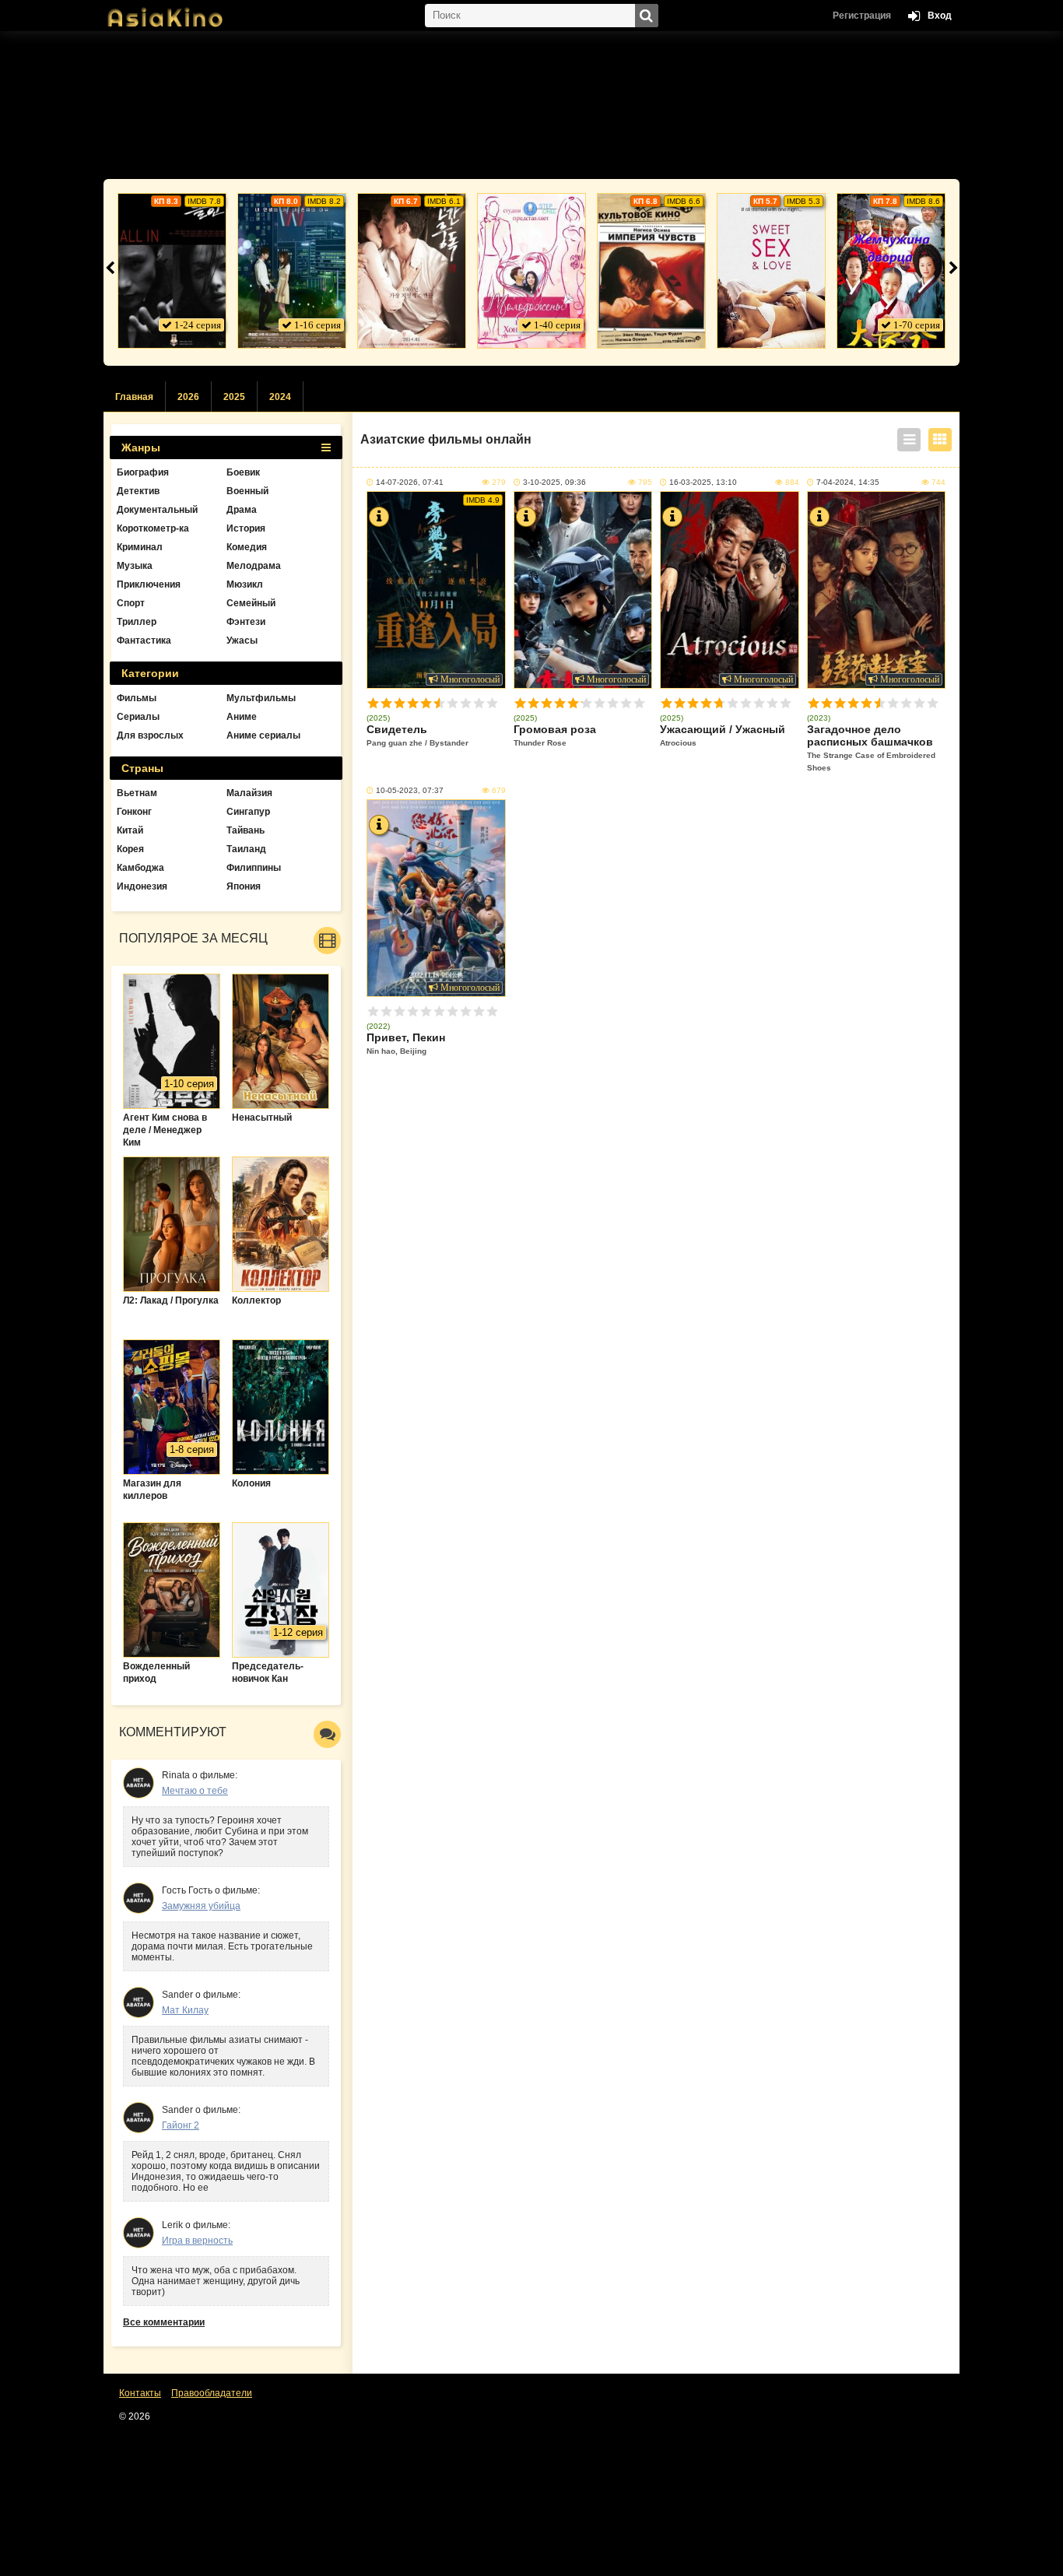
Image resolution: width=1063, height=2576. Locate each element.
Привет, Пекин (406, 1043)
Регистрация (862, 16)
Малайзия (249, 793)
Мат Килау (185, 2010)
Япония (244, 886)
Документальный (157, 510)
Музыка (135, 566)
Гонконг (134, 812)
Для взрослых (150, 735)
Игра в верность (197, 2241)
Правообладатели (212, 2393)
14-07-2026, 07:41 (410, 482)
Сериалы (138, 717)
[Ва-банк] (172, 271)
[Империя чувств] (651, 271)
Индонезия (142, 886)
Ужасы (242, 640)
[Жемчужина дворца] (891, 271)
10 (492, 703)
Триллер (137, 622)
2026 (188, 397)
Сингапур (248, 812)
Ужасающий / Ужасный (723, 735)
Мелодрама (254, 566)
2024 (280, 397)
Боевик (243, 472)
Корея (130, 849)
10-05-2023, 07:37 (410, 790)
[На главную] (181, 12)
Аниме (242, 717)
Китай (130, 830)
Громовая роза (555, 735)
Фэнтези (246, 622)
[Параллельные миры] (292, 271)
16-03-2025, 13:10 (703, 482)
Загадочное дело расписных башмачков (871, 748)
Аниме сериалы (263, 735)
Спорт (131, 603)
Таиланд (246, 849)
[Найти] (647, 16)
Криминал (140, 547)
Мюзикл (245, 584)
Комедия (247, 547)
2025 (234, 397)
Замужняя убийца (201, 1906)
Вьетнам (137, 793)
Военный (247, 491)
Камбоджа (140, 868)
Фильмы (137, 698)
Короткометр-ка (153, 528)
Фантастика (144, 640)
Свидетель (417, 735)
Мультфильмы (261, 698)
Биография (143, 472)
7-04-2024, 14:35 (848, 482)
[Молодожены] (531, 271)
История (246, 528)
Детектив (138, 491)
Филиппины (254, 868)
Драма (242, 510)
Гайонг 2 (181, 2125)
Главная (134, 397)
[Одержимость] (412, 271)
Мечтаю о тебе (195, 1791)
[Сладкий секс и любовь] (771, 271)
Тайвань (246, 830)
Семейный (251, 603)
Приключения (149, 584)
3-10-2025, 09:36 (554, 482)
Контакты (140, 2393)
